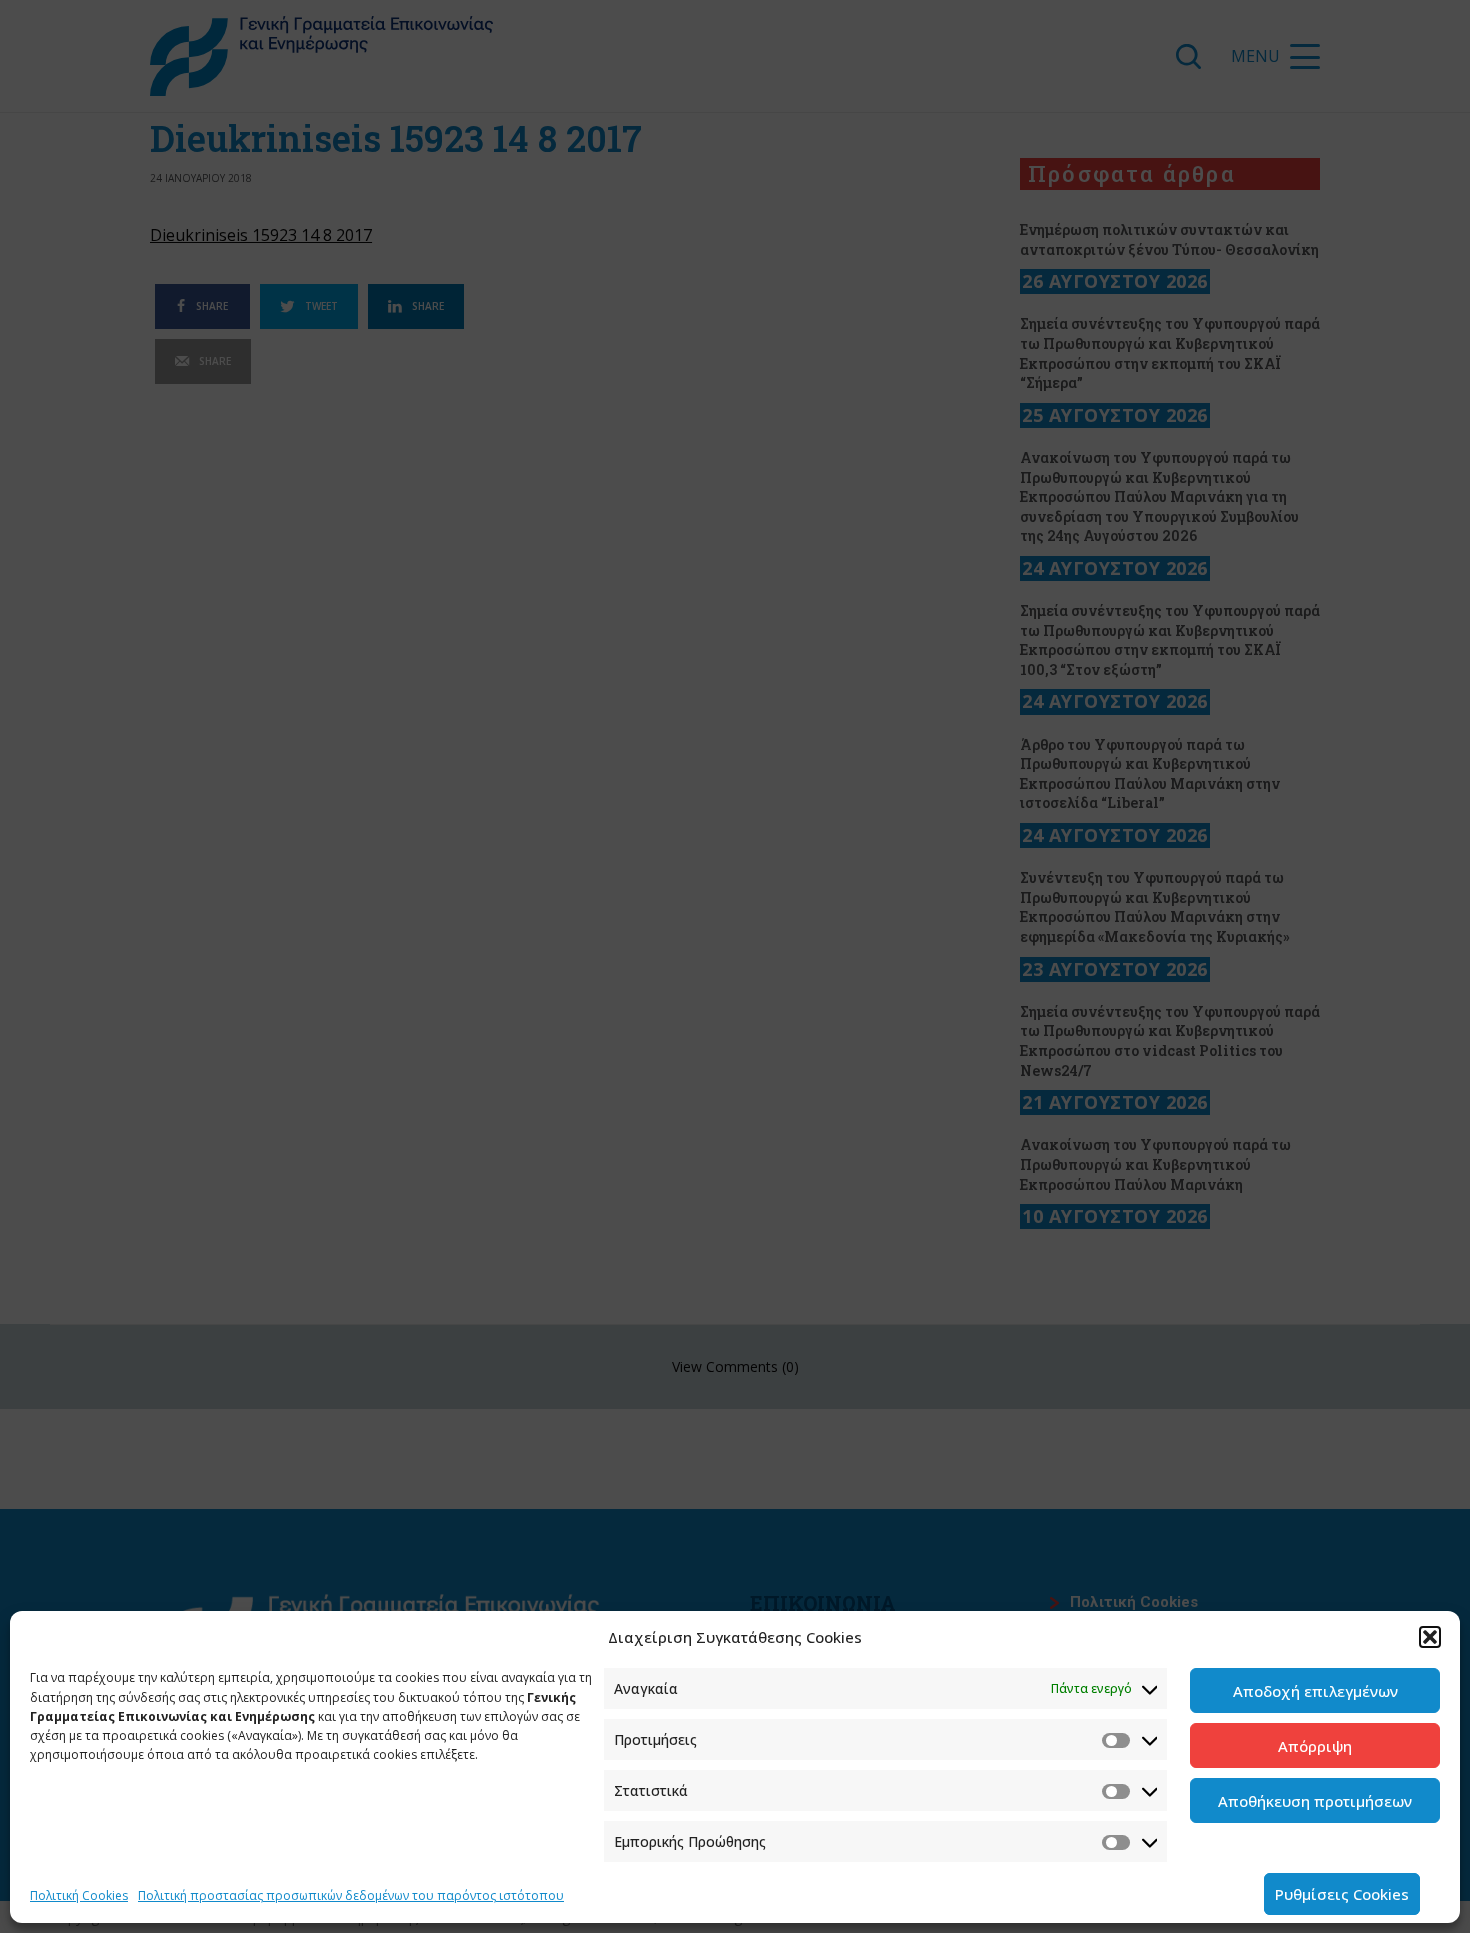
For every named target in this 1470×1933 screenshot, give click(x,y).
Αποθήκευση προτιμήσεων (1315, 1801)
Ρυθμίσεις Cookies (1342, 1894)
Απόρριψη (1315, 1746)
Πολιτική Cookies (79, 1895)
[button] (1430, 1637)
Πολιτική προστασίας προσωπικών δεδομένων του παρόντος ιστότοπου (351, 1895)
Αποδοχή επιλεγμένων (1315, 1691)
